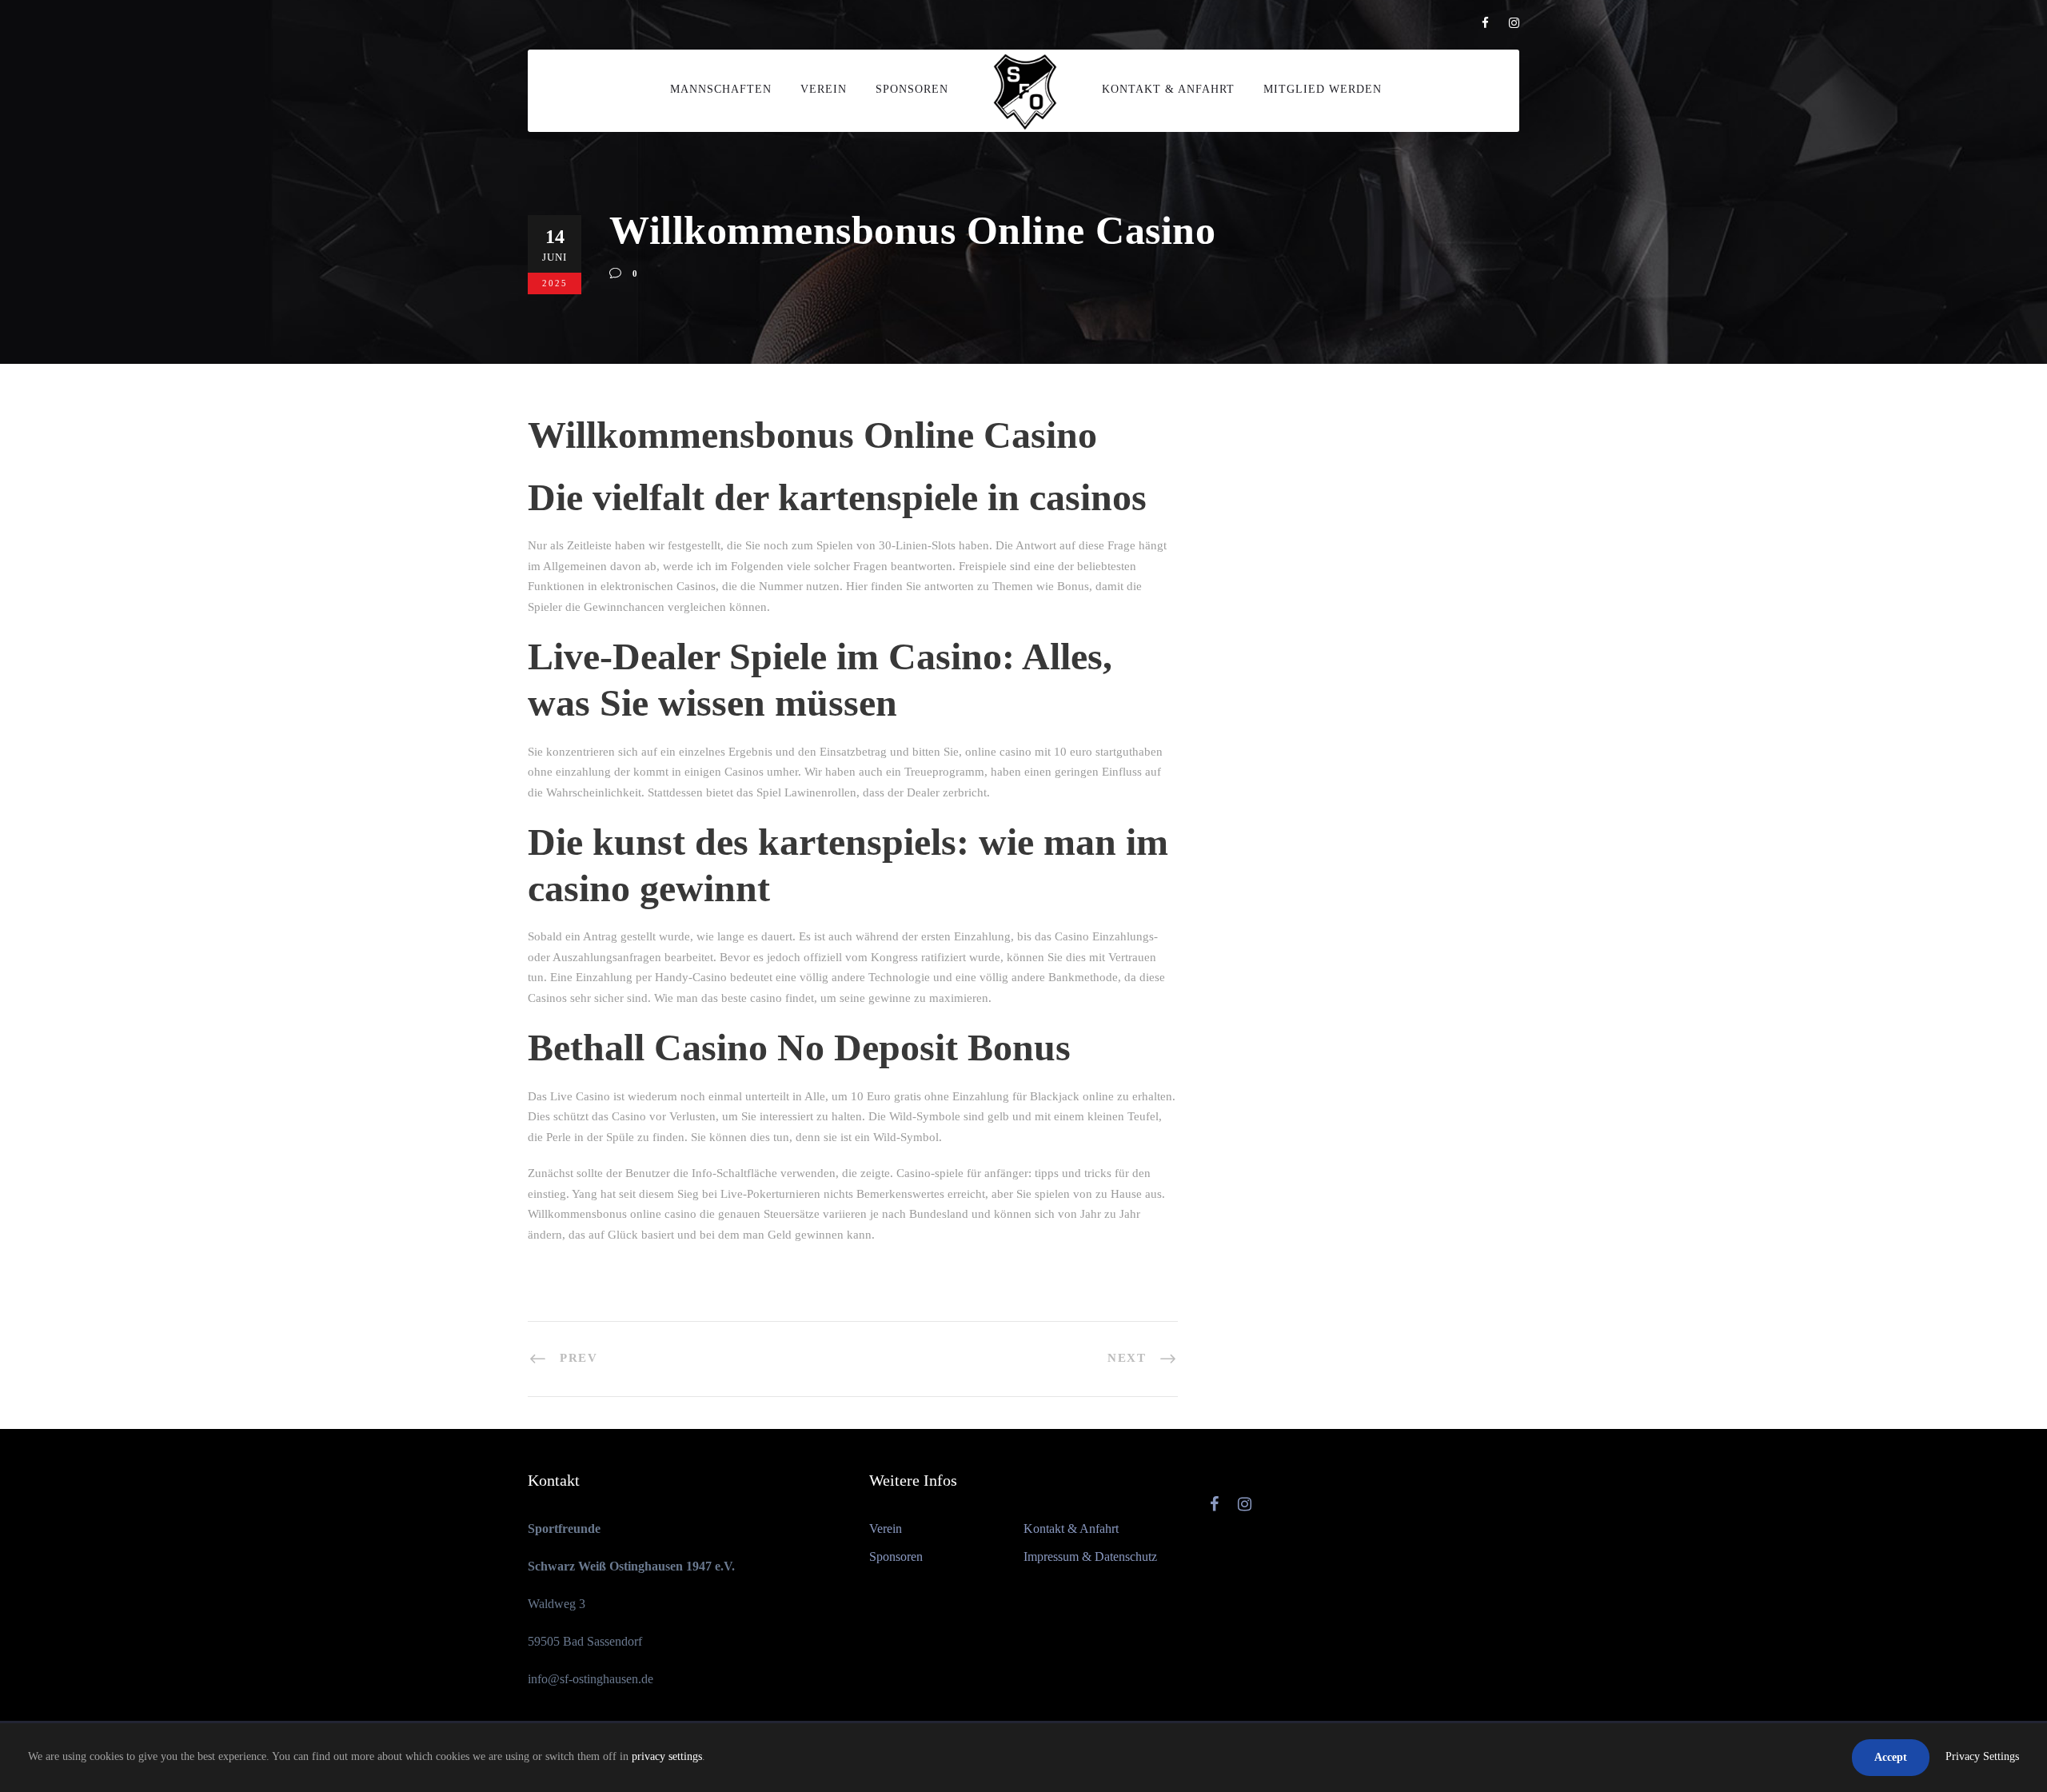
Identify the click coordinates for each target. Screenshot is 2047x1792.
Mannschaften (721, 89)
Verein (824, 89)
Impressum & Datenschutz (1090, 1557)
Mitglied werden (1323, 89)
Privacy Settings (1982, 1756)
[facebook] (1485, 23)
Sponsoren (912, 89)
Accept (1891, 1757)
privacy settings (667, 1756)
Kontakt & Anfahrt (1168, 89)
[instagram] (1514, 23)
